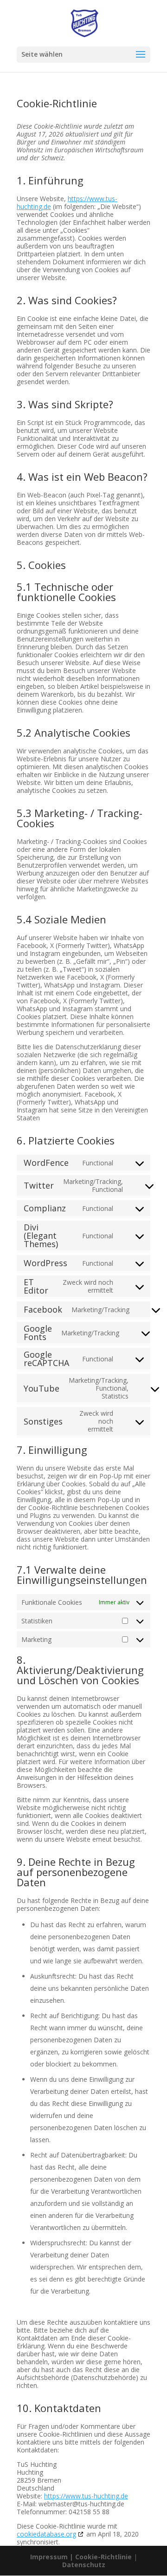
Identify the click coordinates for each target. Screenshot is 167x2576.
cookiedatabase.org (46, 2534)
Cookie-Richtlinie (104, 2557)
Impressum (49, 2557)
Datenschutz (84, 2565)
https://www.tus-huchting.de (86, 2496)
